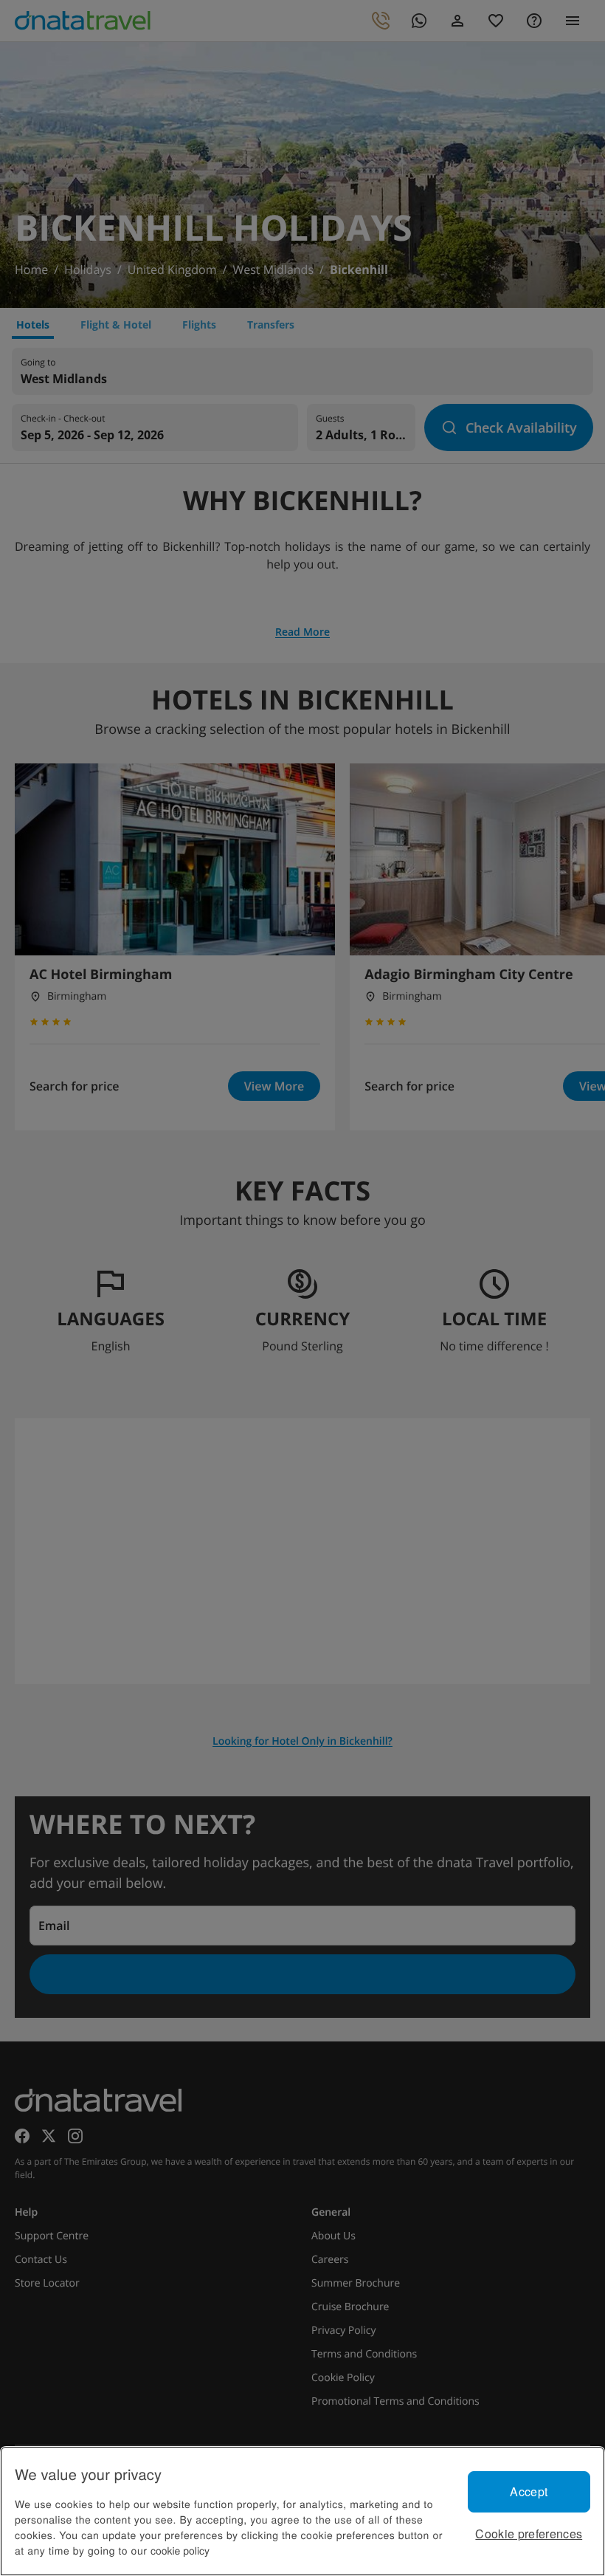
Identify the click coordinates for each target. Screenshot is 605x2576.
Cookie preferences (529, 2534)
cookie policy (180, 2550)
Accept (529, 2491)
